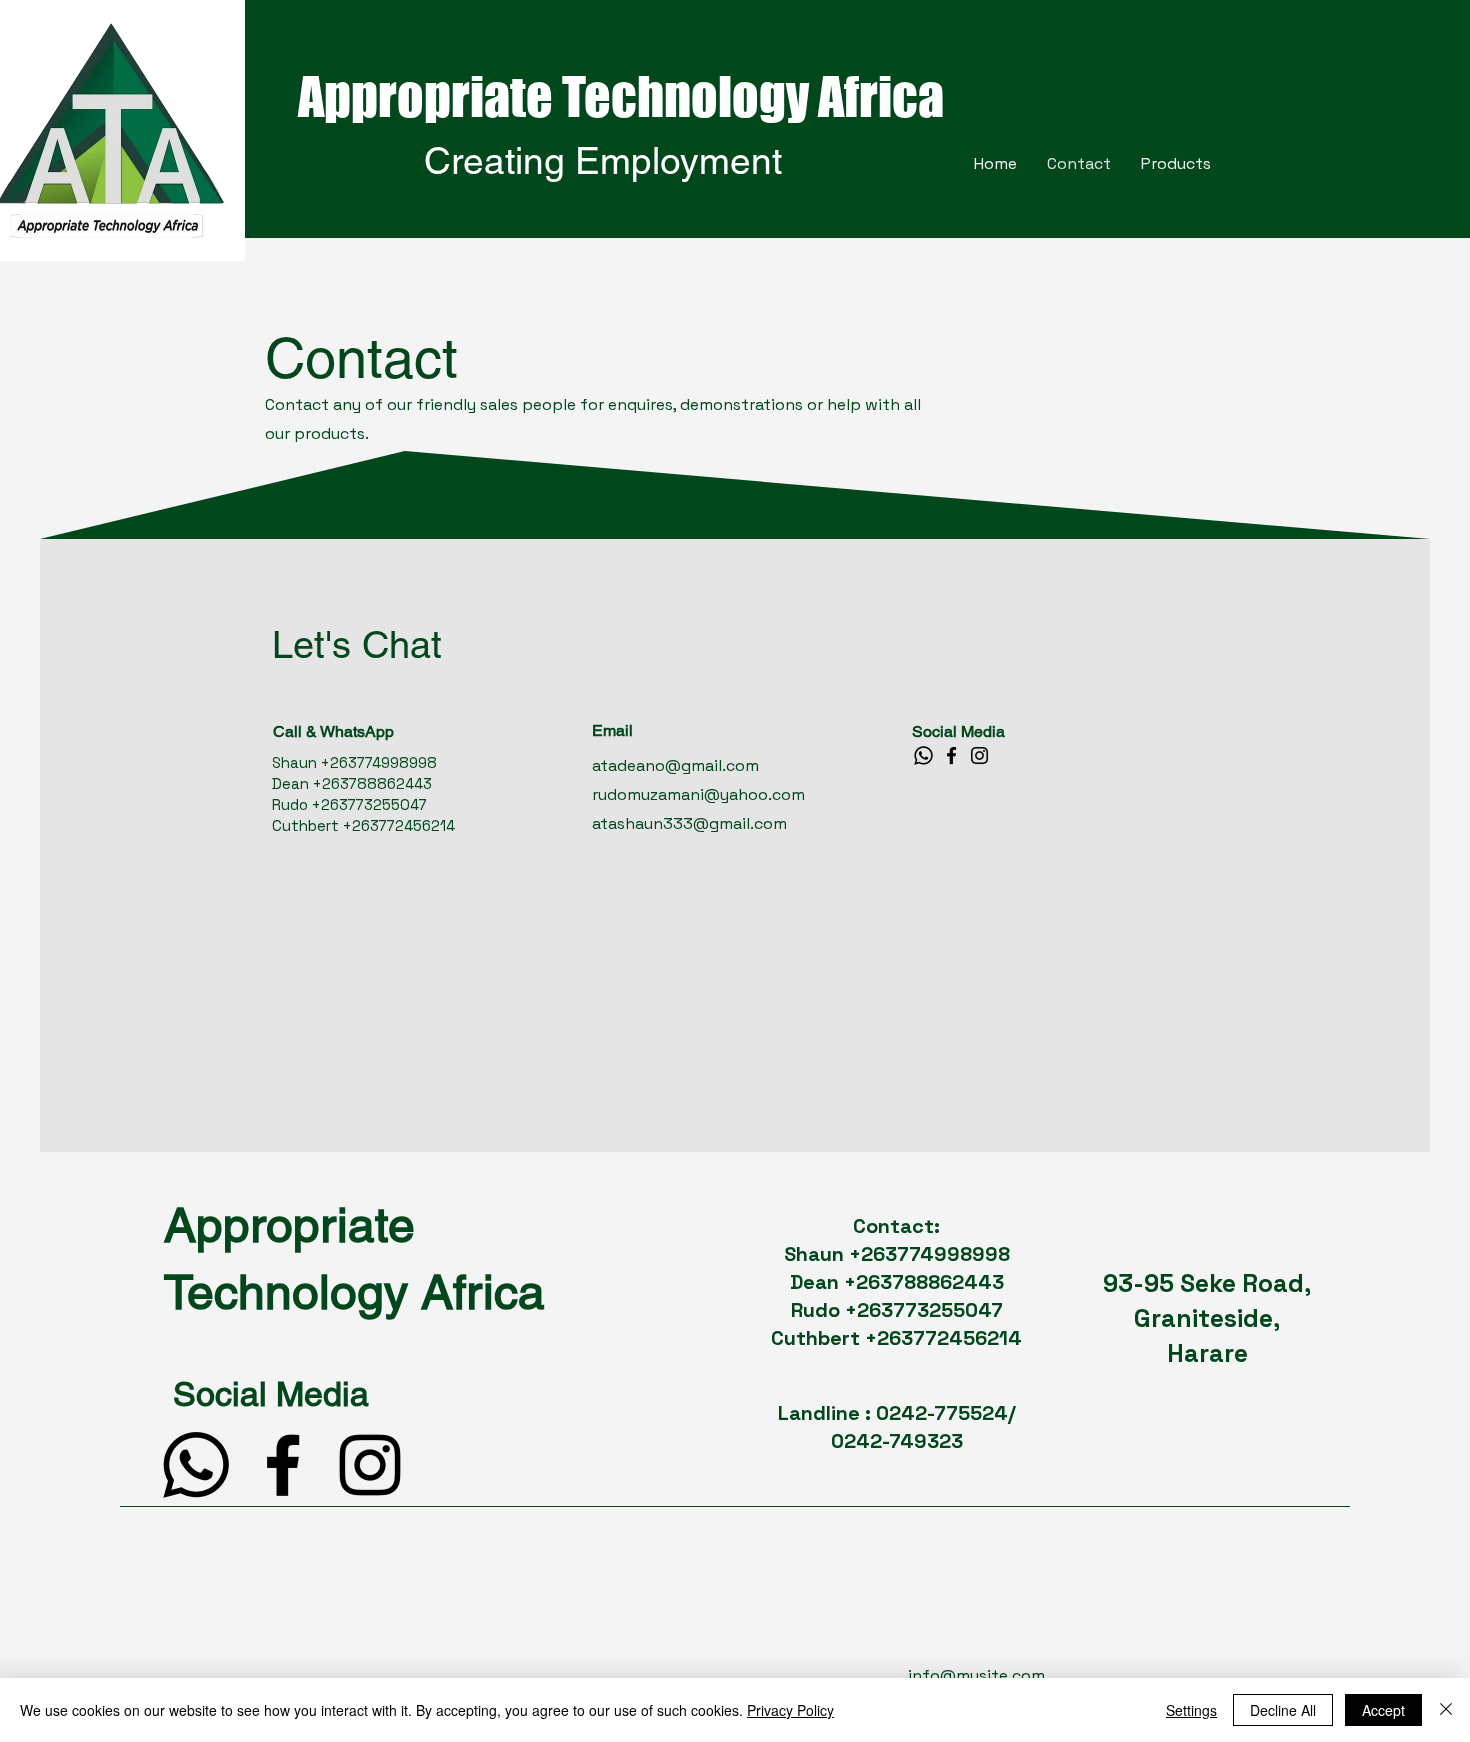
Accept (1383, 1710)
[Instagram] (979, 755)
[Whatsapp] (923, 755)
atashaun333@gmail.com (689, 823)
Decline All (1283, 1710)
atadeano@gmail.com (675, 765)
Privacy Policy (790, 1710)
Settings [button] (1191, 1710)
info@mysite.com (976, 1675)
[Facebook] (951, 755)
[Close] (1446, 1710)
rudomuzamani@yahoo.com (698, 794)
